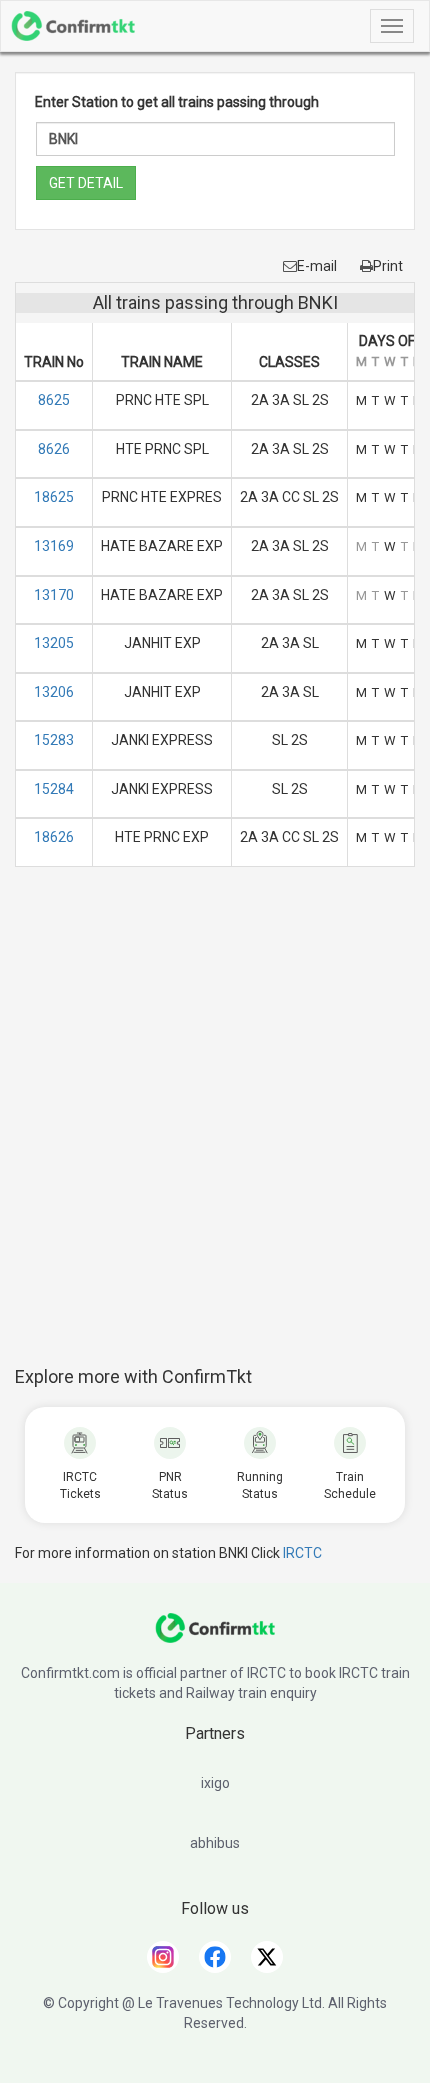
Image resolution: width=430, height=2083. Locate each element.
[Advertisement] (215, 1127)
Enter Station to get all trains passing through (177, 102)
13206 (54, 692)
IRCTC (302, 1553)
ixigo (215, 1783)
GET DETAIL (86, 183)
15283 (54, 740)
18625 (54, 497)
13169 (54, 546)
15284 (54, 789)
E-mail (317, 266)
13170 (54, 595)
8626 (54, 449)
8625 (54, 400)
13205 (54, 643)
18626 (54, 837)
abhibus (215, 1843)
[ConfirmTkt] (215, 1638)
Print (388, 266)
